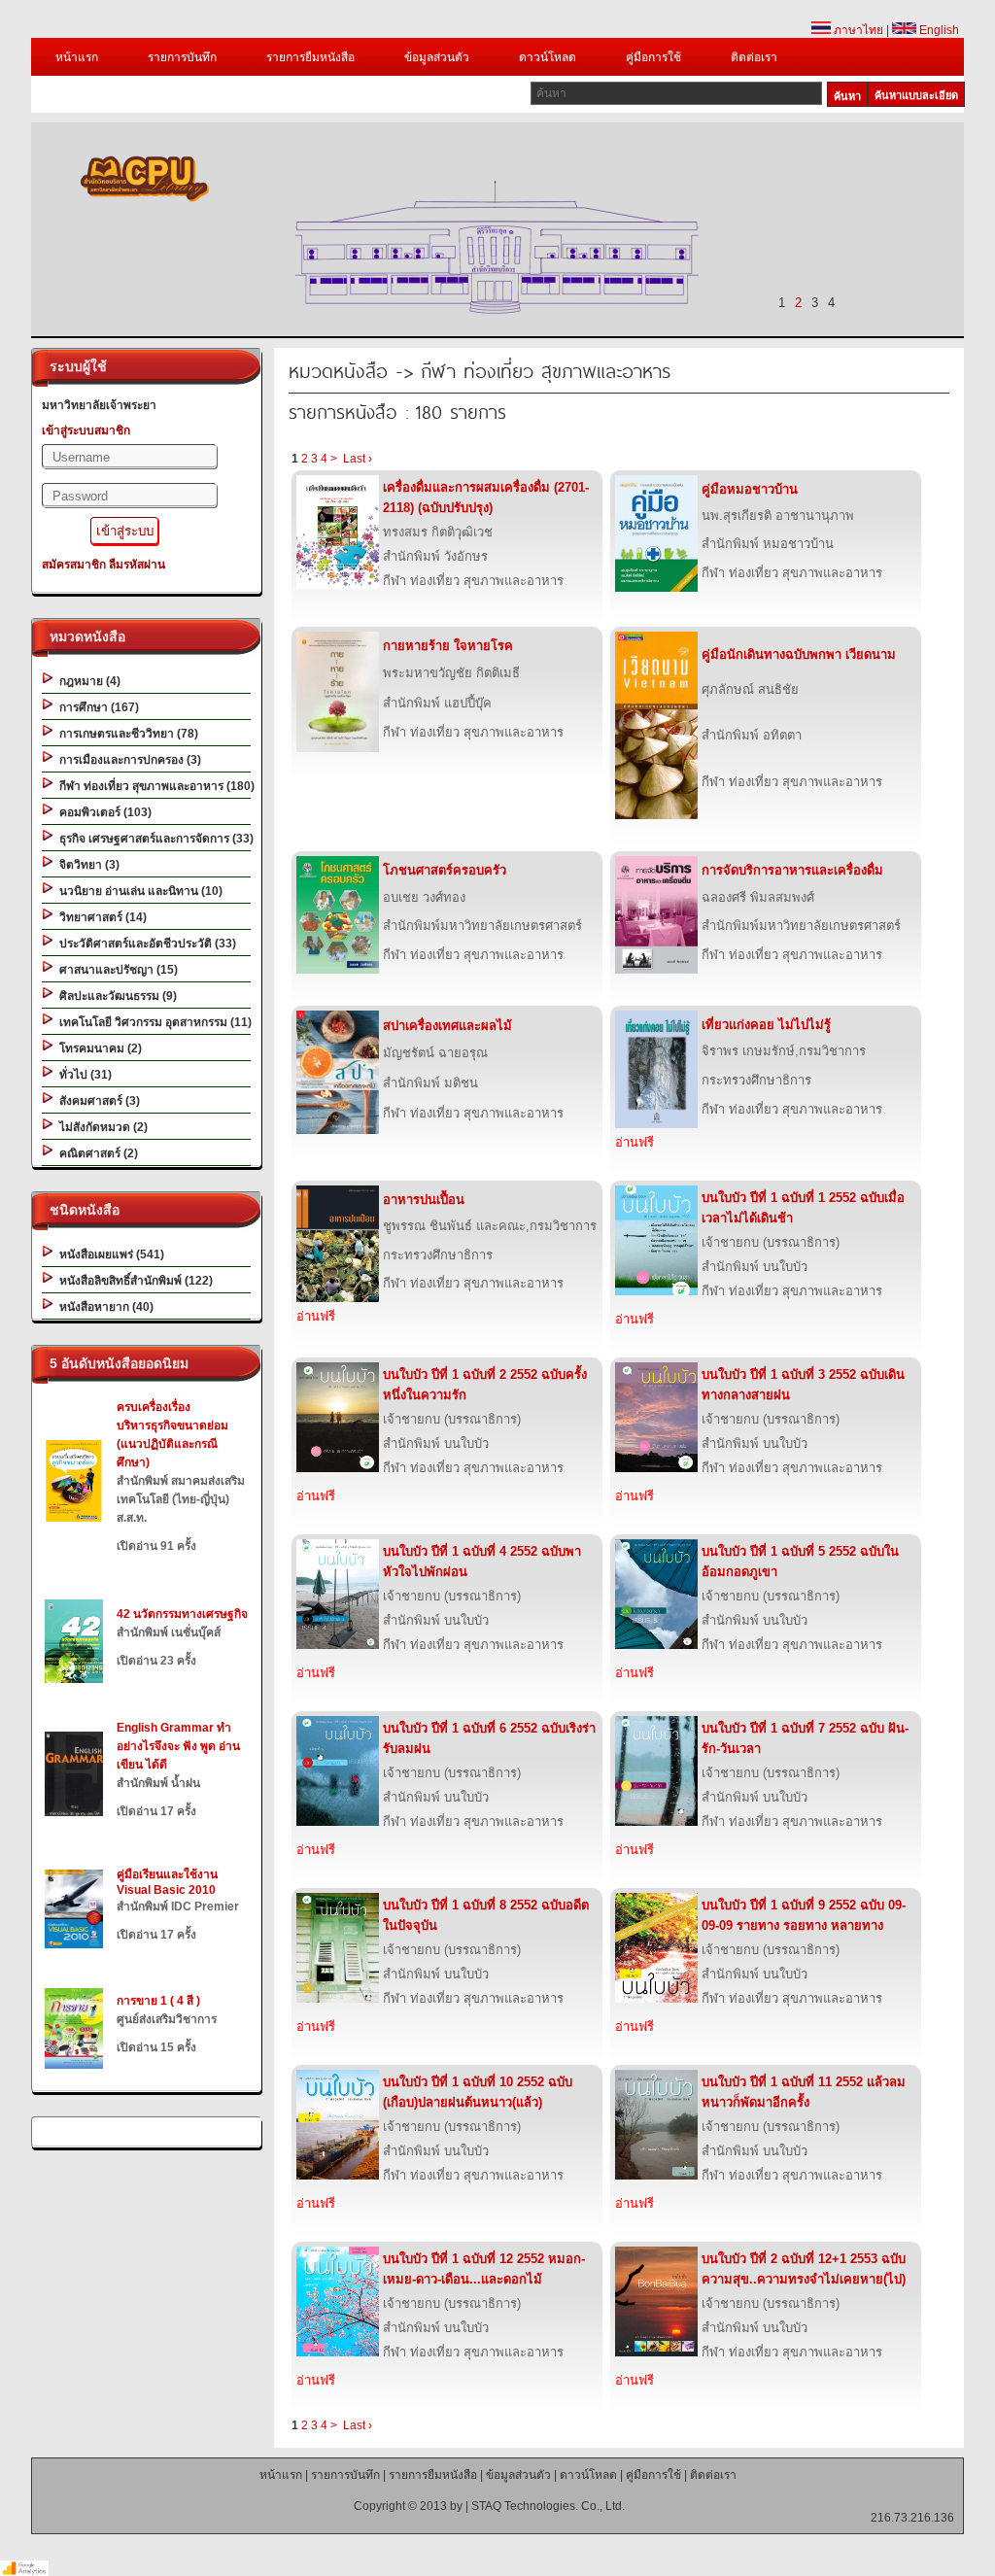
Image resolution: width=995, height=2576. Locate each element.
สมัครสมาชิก (74, 565)
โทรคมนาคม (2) (98, 1048)
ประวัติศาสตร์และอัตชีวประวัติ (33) (145, 944)
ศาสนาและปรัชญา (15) (116, 970)
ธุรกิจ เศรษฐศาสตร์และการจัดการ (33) (154, 839)
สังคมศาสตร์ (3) (97, 1101)
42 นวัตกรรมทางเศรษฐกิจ (182, 1614)
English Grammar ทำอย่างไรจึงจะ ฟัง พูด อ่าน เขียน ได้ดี (178, 1746)
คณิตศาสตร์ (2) (96, 1153)
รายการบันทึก (182, 57)
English (938, 30)
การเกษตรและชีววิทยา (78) (126, 734)
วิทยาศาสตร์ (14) (100, 917)
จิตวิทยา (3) (86, 865)
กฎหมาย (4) (87, 681)
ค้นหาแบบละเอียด (916, 95)
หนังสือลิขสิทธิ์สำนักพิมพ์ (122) (133, 1281)
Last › (358, 459)
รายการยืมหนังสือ (310, 57)
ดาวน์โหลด (548, 57)
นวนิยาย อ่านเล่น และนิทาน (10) (138, 891)
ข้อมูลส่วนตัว (437, 57)
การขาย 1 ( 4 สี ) (158, 2001)
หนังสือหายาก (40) (103, 1307)
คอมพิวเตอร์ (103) (103, 812)
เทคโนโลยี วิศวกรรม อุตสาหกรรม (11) (153, 1022)
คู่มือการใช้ (653, 57)
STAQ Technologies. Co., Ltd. (548, 2506)
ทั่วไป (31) (83, 1075)
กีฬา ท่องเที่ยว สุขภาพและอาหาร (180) (154, 786)
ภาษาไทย (857, 30)
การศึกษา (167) (96, 707)
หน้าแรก (77, 57)
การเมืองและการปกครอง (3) (127, 760)
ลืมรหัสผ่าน (137, 565)
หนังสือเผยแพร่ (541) (109, 1254)
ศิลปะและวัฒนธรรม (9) (115, 996)
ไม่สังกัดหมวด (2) (101, 1127)
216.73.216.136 (912, 2518)
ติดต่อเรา (754, 57)
